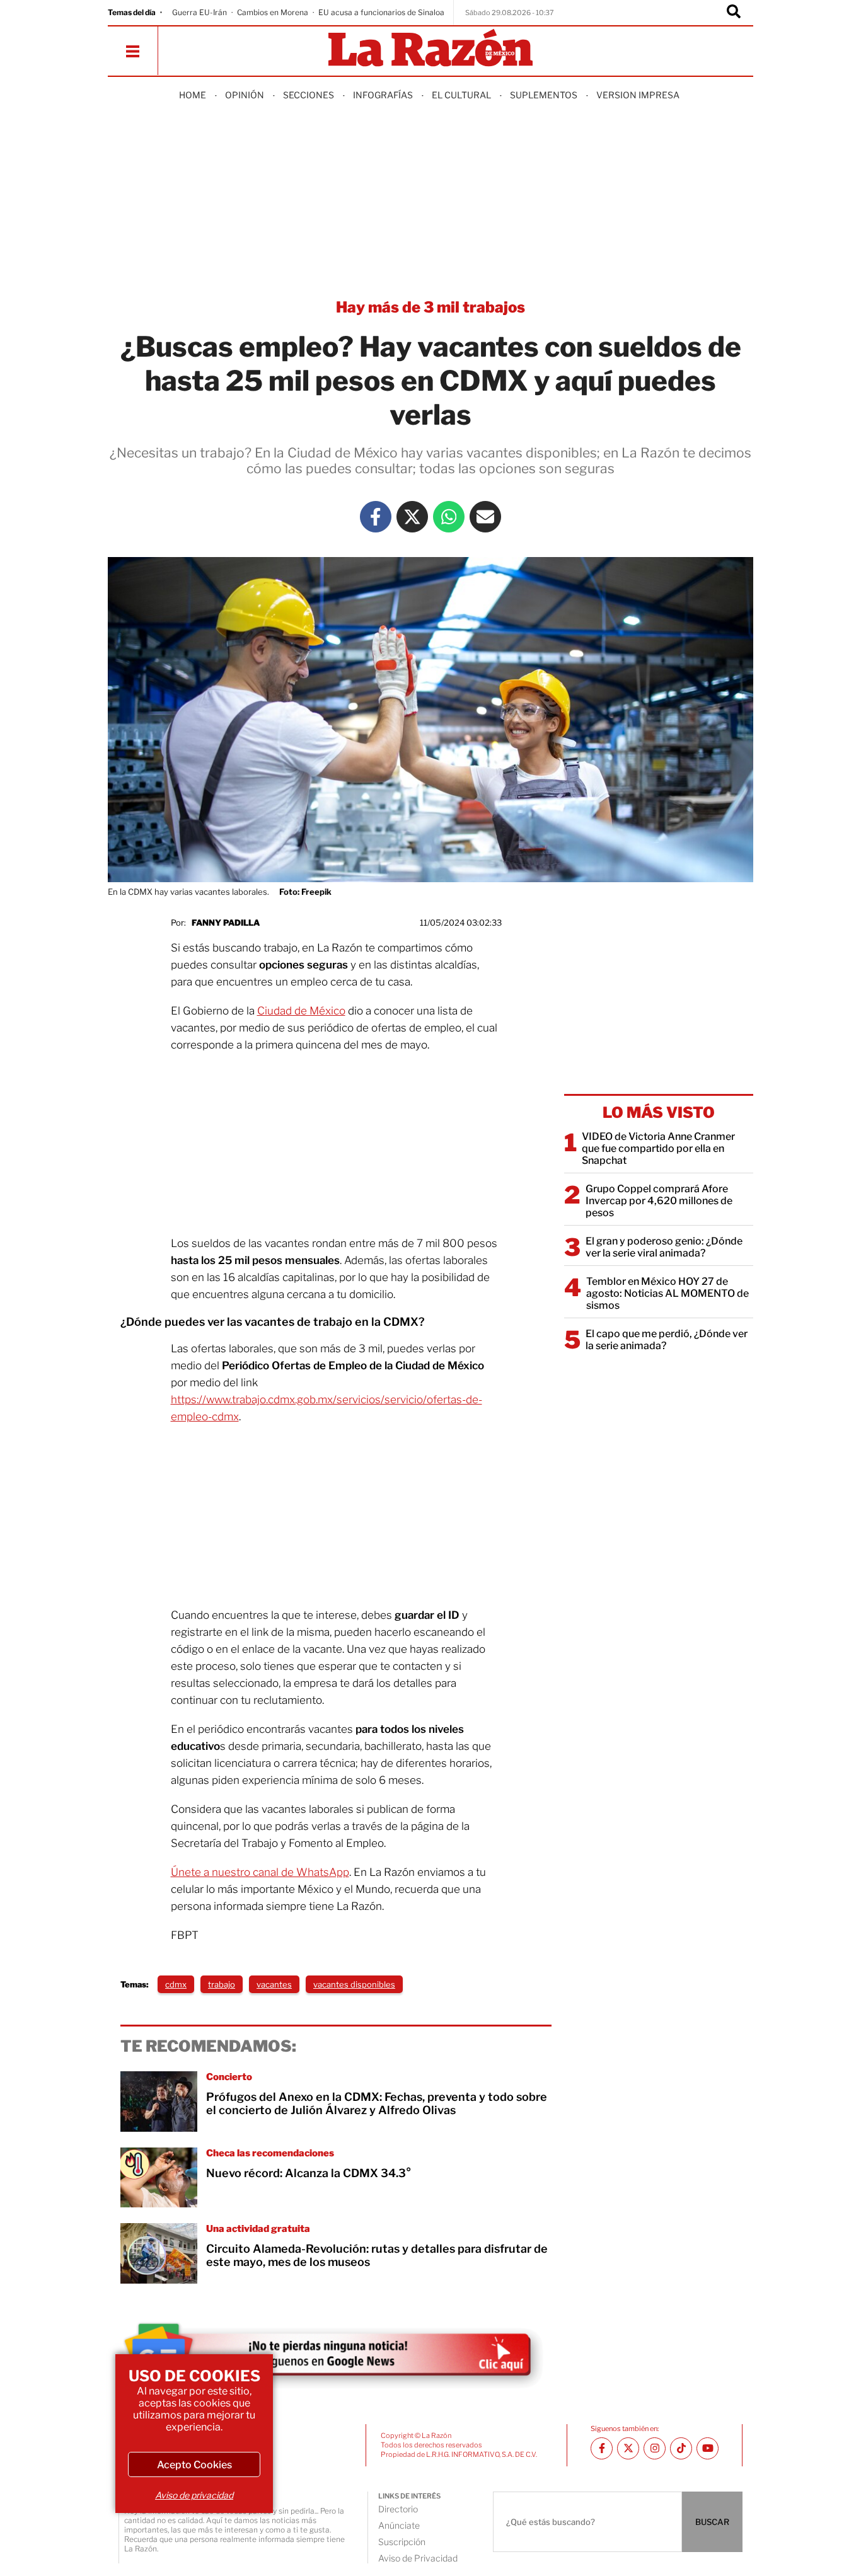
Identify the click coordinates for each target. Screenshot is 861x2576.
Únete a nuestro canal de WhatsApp (260, 1872)
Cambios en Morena (273, 12)
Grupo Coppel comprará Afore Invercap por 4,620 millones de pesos (659, 1201)
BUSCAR (712, 2522)
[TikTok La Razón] (681, 2448)
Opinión (245, 95)
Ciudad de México (301, 1011)
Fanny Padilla (226, 923)
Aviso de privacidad (194, 2495)
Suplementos (544, 95)
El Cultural (461, 95)
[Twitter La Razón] (412, 517)
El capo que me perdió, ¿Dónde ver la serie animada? (667, 1340)
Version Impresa (638, 95)
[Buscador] (734, 13)
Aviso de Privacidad (418, 2558)
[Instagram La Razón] (655, 2448)
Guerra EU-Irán (199, 12)
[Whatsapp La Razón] (449, 517)
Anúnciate (399, 2525)
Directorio (398, 2509)
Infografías (383, 95)
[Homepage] (430, 49)
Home (193, 95)
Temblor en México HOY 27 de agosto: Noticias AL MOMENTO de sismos (667, 1293)
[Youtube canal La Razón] (708, 2448)
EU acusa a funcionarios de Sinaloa (381, 12)
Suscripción (402, 2542)
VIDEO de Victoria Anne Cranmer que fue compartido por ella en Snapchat (658, 1148)
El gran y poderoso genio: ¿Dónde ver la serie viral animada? (664, 1247)
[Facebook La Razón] (376, 517)
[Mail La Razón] (485, 517)
